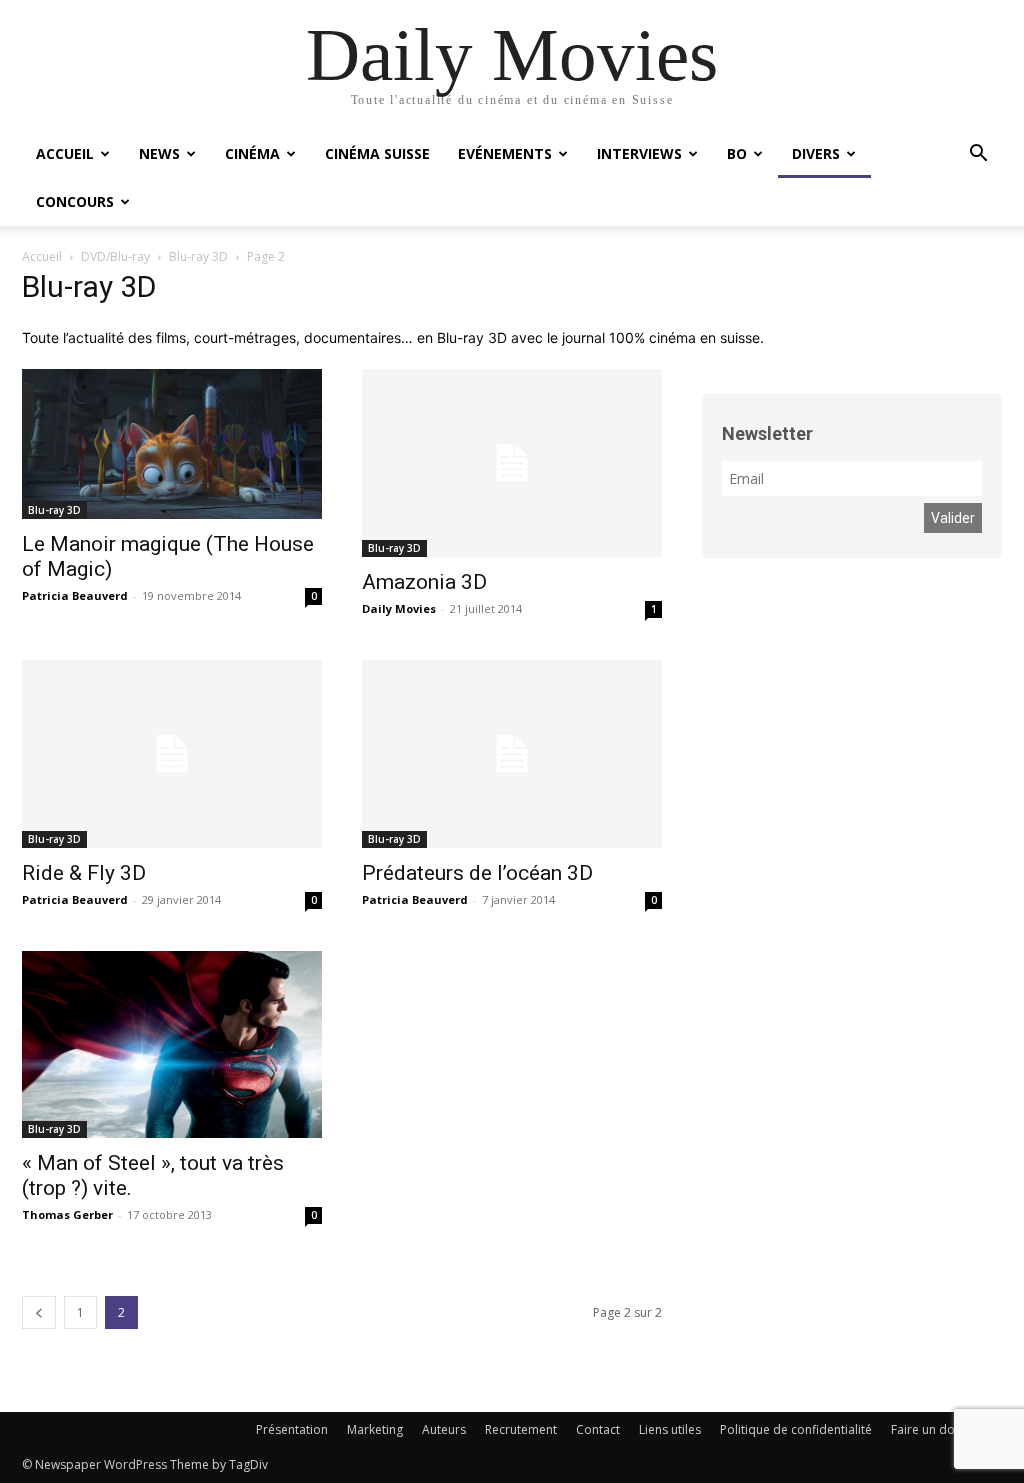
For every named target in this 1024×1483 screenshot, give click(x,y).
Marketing (375, 1429)
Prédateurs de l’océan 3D (477, 873)
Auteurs (444, 1429)
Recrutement (521, 1429)
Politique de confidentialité (796, 1429)
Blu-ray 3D (198, 256)
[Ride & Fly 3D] (172, 754)
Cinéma (252, 153)
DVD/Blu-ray (115, 256)
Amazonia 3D (424, 582)
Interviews (639, 153)
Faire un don (926, 1429)
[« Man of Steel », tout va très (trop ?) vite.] (172, 1045)
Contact (598, 1429)
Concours (75, 201)
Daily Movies (399, 608)
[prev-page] (39, 1312)
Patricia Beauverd (75, 595)
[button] (978, 155)
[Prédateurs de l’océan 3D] (512, 754)
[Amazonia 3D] (512, 463)
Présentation (292, 1429)
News (159, 153)
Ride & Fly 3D (84, 873)
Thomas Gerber (67, 1214)
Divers (816, 153)
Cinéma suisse (377, 153)
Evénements (505, 153)
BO (737, 153)
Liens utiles (670, 1429)
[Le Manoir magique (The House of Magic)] (172, 444)
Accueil (65, 153)
